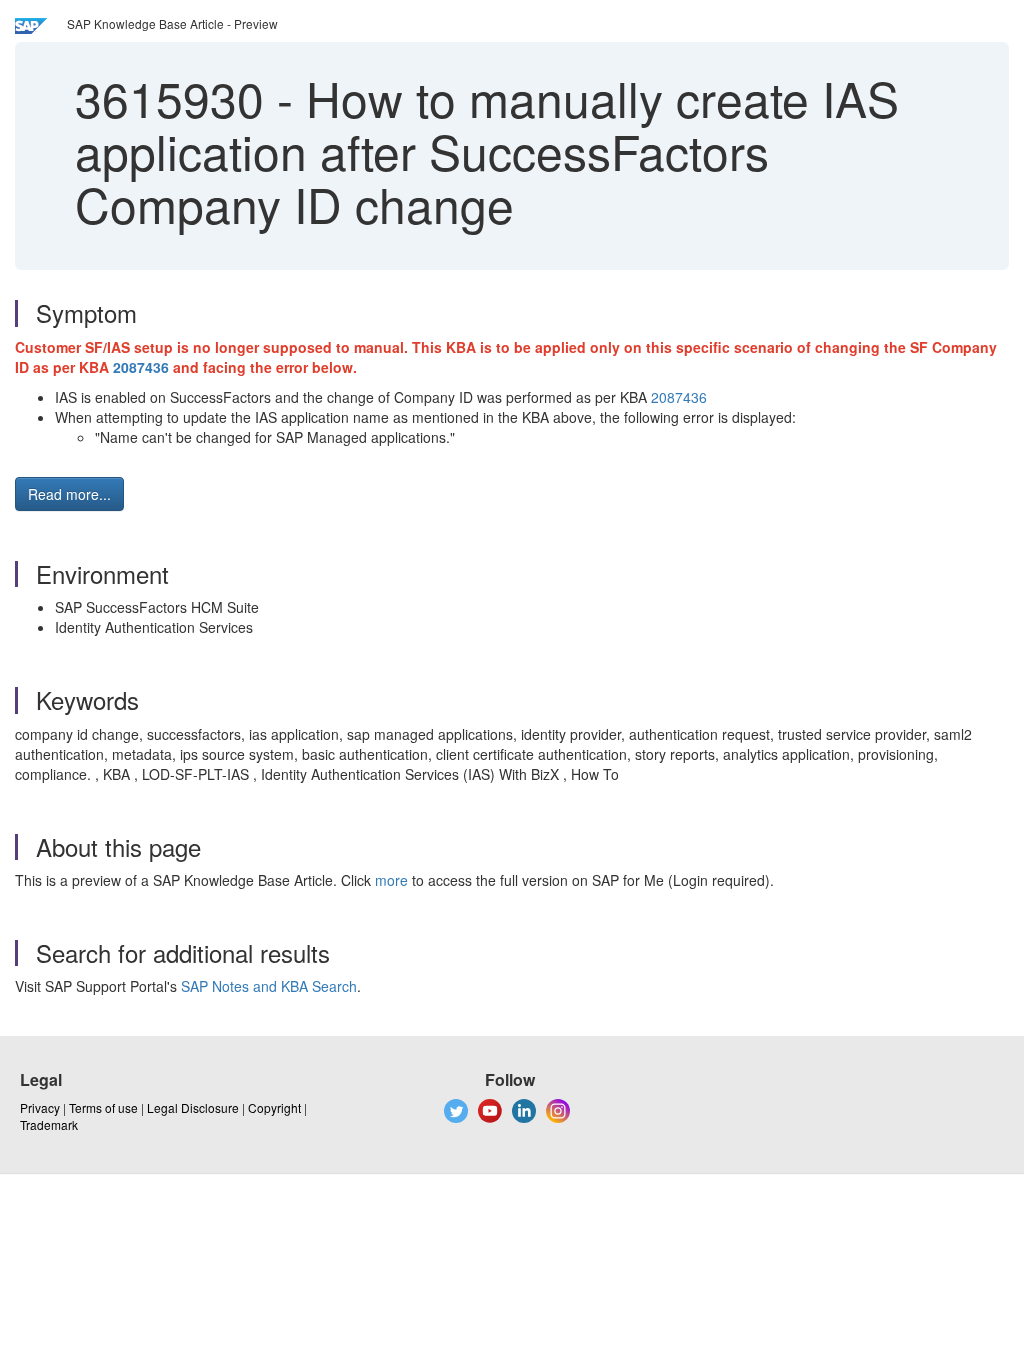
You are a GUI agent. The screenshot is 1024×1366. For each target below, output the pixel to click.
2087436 (141, 367)
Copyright (274, 1107)
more (391, 880)
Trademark (49, 1124)
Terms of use (103, 1107)
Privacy (40, 1107)
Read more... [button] (69, 494)
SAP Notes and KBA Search (269, 986)
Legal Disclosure (193, 1107)
